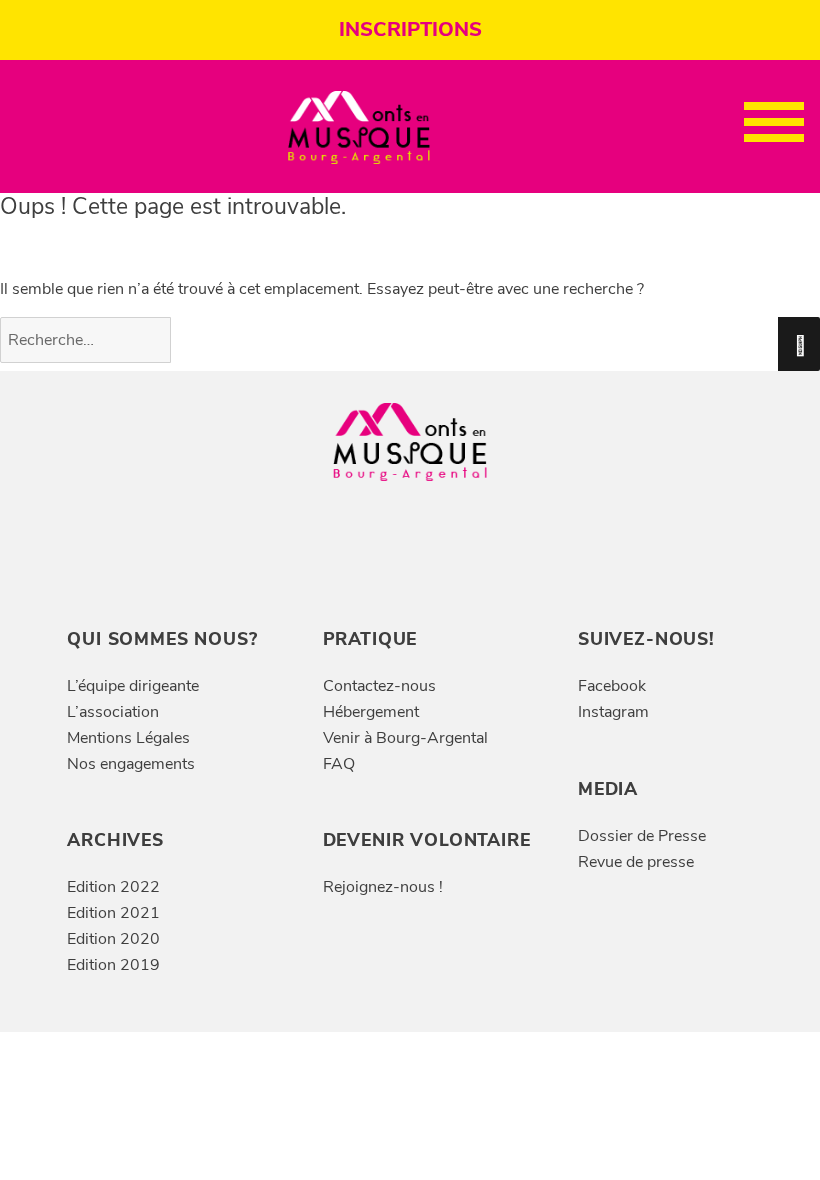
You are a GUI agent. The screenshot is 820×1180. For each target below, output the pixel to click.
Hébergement (371, 712)
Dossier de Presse (642, 836)
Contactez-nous (379, 686)
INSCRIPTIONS (410, 29)
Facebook (612, 686)
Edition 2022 (113, 887)
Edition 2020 (113, 939)
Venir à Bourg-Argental (405, 738)
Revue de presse (636, 862)
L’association (113, 712)
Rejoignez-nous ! (383, 887)
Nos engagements (131, 764)
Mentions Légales (128, 738)
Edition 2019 (113, 965)
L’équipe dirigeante (133, 686)
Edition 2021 (113, 913)
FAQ (339, 764)
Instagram (613, 712)
